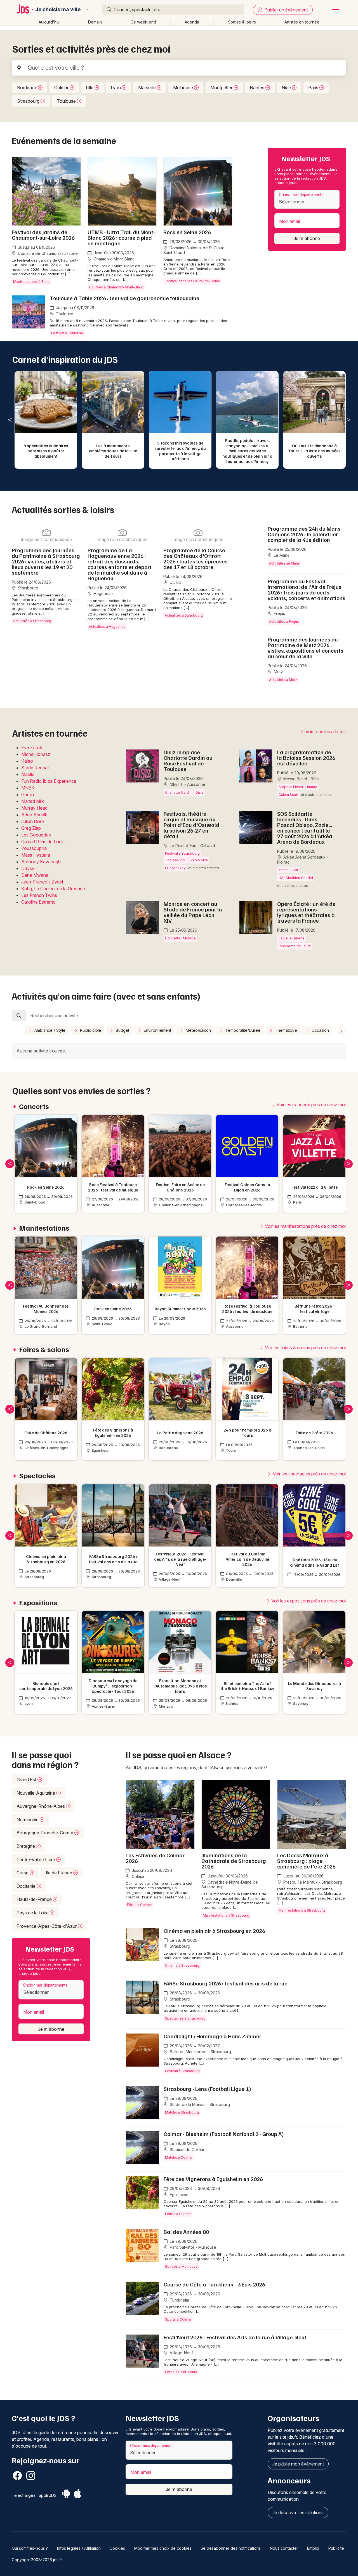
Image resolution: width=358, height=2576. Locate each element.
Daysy (28, 868)
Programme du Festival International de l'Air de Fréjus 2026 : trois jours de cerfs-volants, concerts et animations (307, 589)
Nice (287, 88)
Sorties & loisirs (242, 22)
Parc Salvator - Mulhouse (192, 2247)
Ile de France (60, 1873)
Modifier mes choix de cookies (163, 2548)
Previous (10, 420)
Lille (90, 88)
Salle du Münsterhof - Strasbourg (200, 2052)
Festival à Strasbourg (182, 853)
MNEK (28, 788)
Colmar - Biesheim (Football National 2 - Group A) (224, 2134)
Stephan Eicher (291, 787)
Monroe (189, 938)
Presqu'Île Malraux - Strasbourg (312, 1882)
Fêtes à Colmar (139, 1905)
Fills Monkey (175, 868)
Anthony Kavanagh (41, 862)
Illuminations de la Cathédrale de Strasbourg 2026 (234, 1861)
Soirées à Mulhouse (181, 2266)
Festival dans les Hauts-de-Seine (192, 281)
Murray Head (34, 808)
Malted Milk (33, 801)
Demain (95, 22)
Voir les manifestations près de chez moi (305, 1226)
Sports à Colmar (178, 2319)
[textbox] (307, 202)
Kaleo (27, 761)
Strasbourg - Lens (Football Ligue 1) (207, 2089)
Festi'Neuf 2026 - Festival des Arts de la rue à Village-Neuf (235, 2337)
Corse (23, 1873)
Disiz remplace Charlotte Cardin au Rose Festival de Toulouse (188, 760)
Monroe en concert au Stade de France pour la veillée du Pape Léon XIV (193, 912)
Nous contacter (284, 2548)
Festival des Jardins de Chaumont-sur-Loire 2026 (43, 235)
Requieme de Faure (295, 946)
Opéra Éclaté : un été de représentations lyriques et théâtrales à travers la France (306, 912)
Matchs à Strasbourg (182, 2112)
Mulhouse (184, 88)
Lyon (116, 88)
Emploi (313, 2548)
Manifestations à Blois (31, 282)
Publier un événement (286, 10)
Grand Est (27, 1780)
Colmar (62, 88)
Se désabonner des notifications (231, 2548)
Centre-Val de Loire (36, 1860)
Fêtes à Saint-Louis (181, 2372)
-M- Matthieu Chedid (296, 878)
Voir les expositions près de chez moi (308, 1601)
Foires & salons (44, 1349)
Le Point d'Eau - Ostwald (192, 846)
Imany (312, 787)
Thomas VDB (176, 860)
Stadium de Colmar (187, 2150)
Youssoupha (34, 848)
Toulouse (67, 101)
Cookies (117, 2548)
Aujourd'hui (49, 22)
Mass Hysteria (36, 855)
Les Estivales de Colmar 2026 (155, 1858)
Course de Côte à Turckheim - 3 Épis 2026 (214, 2284)
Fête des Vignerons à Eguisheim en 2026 (213, 2179)
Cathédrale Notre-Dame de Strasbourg (230, 1885)
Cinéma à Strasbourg (182, 1965)
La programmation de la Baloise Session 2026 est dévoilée (306, 758)
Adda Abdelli (34, 815)
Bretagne (26, 1846)
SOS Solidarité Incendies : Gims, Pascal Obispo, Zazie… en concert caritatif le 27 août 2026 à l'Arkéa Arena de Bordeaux (305, 828)
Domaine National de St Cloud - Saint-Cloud (195, 250)
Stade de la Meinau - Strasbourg (199, 2104)
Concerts (173, 938)
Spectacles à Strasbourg (185, 2018)
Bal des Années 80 (186, 2232)
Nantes (258, 88)
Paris (314, 88)
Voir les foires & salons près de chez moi (305, 1348)
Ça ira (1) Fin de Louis (43, 842)
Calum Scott (288, 795)
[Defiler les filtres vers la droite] (341, 1031)
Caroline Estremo (38, 902)
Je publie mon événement (298, 2464)
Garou (28, 795)
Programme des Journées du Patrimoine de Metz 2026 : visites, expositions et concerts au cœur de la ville (306, 648)
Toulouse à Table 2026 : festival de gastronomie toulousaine (125, 298)
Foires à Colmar (178, 2214)
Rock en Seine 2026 (187, 232)
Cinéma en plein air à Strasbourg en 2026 (214, 1931)
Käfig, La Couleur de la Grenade (53, 889)
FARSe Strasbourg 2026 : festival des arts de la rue (226, 1983)
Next (348, 420)
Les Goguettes (36, 835)
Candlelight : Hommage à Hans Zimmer (212, 2036)
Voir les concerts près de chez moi (311, 1104)
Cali (295, 870)
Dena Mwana (35, 875)
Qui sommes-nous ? (30, 2548)
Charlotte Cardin (178, 792)
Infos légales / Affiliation (79, 2548)
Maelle (28, 774)
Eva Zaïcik (32, 748)
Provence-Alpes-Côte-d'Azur (47, 1926)
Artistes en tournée (302, 22)
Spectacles (37, 1476)
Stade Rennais (36, 768)
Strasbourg (29, 101)
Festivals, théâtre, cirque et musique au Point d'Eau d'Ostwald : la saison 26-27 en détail (193, 825)
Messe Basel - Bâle (301, 779)
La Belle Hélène (292, 938)
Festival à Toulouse (67, 333)
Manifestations (44, 1228)
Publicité (336, 2548)
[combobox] (307, 199)
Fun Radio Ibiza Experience (49, 781)
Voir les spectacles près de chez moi (309, 1474)
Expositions (38, 1603)
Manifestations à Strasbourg (226, 1915)
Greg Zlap (31, 828)
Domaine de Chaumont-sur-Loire (47, 253)
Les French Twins (39, 895)
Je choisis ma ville (58, 10)
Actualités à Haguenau (107, 627)
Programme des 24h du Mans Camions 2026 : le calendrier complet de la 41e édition (304, 534)
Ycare (283, 870)
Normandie (28, 1820)
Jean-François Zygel (42, 882)
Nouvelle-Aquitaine (36, 1793)
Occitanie (27, 1886)
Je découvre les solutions (298, 2512)
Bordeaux (28, 88)
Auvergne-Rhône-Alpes (41, 1806)
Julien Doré (33, 821)
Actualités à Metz (283, 680)
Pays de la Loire (33, 1913)
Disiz (200, 792)
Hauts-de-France (35, 1899)
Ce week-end (143, 22)
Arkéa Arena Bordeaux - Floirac (303, 860)
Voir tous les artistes (325, 732)
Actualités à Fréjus (284, 621)
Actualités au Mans (284, 563)
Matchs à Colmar (179, 2157)
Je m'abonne (307, 238)
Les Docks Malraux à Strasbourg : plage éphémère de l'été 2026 (306, 1861)
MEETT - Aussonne (187, 784)
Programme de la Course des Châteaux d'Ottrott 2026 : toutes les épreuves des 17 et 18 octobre (196, 558)
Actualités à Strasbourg (32, 621)
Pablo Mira (199, 860)
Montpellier (222, 88)
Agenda (192, 22)
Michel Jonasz (36, 754)
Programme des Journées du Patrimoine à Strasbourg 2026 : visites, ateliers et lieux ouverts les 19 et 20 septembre (46, 561)
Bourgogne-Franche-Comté (45, 1833)
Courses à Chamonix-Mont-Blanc (116, 287)
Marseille (148, 88)
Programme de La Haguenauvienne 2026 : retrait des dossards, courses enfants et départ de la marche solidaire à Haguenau (120, 564)
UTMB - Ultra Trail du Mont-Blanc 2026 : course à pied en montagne (121, 238)
